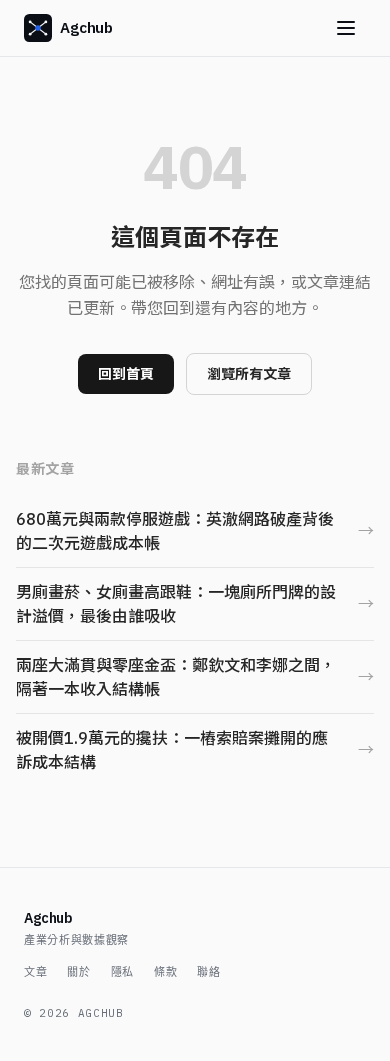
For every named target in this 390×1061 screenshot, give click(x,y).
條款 (165, 972)
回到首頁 (126, 374)
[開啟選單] (346, 28)
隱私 (122, 972)
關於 (78, 972)
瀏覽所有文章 (249, 374)
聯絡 (208, 972)
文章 (35, 972)
